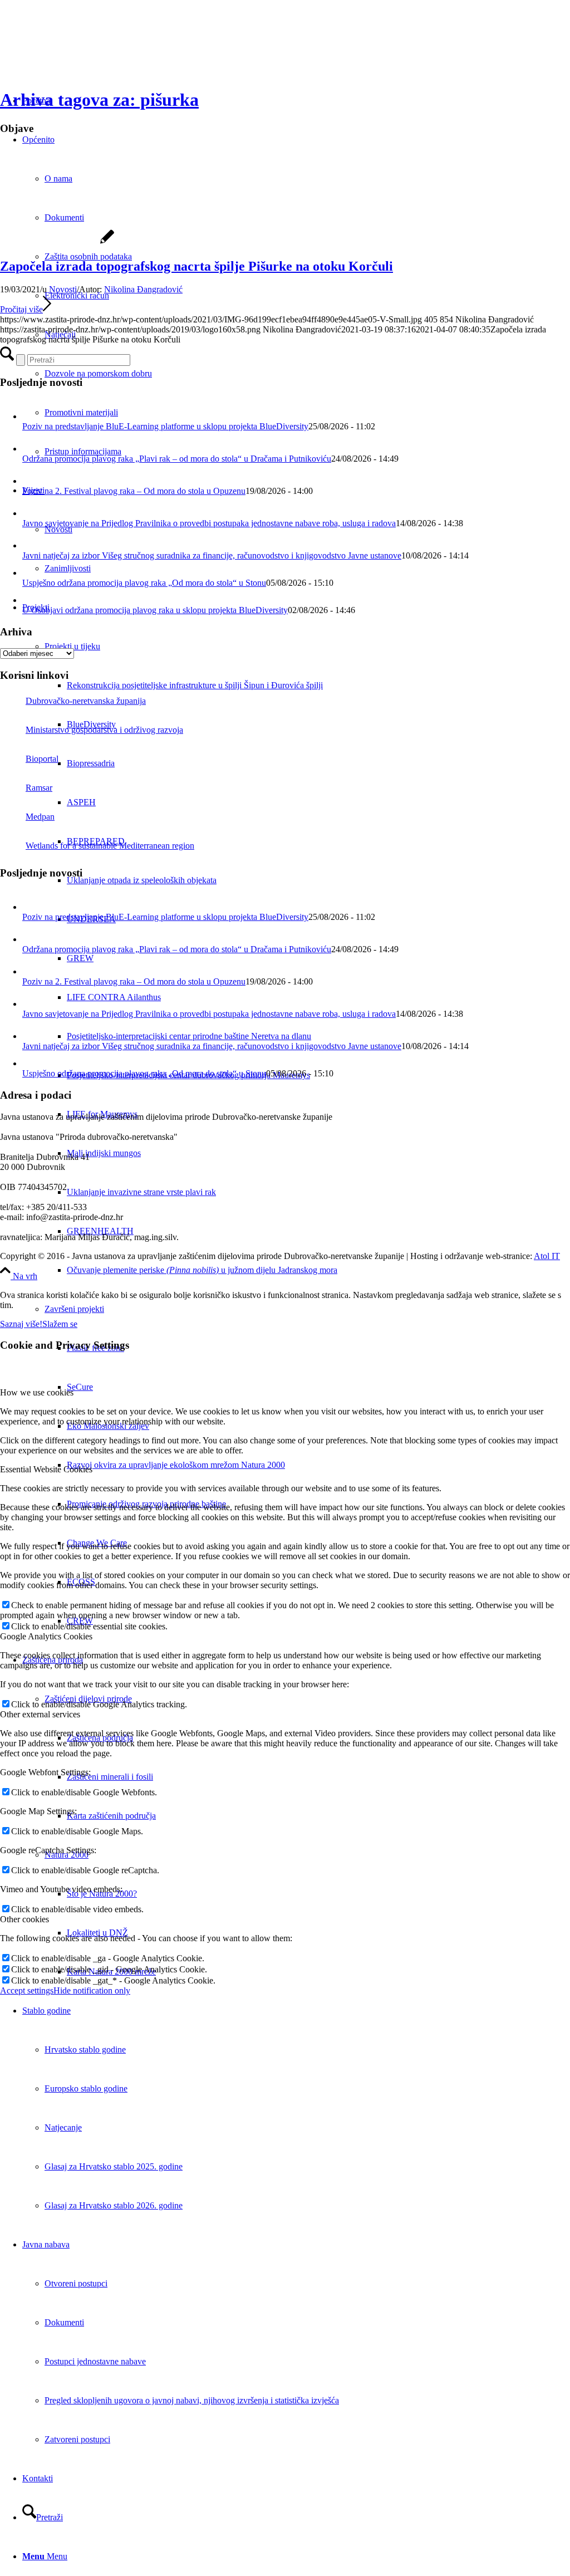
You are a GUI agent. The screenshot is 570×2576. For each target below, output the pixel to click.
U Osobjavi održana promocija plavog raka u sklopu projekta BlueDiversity (155, 610)
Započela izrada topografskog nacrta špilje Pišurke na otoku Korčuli (196, 266)
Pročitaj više (21, 309)
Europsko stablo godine (86, 2088)
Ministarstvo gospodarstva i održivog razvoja (104, 730)
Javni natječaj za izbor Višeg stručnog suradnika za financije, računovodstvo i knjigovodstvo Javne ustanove (212, 555)
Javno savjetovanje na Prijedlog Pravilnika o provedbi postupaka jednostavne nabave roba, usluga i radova (209, 523)
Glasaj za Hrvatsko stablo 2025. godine (114, 2166)
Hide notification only (92, 1990)
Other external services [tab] (40, 1714)
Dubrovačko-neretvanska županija (86, 701)
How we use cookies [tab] (37, 1392)
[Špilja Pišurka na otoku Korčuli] (57, 243)
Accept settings (27, 1990)
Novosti (63, 289)
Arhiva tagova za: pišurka (99, 100)
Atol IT (547, 1256)
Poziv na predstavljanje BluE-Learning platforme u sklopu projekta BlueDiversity (165, 426)
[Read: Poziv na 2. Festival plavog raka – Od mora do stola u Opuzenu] (32, 481)
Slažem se (60, 1324)
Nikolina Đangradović (143, 289)
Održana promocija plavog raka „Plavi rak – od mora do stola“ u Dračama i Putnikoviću (177, 459)
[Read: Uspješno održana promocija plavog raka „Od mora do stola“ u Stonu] (30, 573)
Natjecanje (63, 2127)
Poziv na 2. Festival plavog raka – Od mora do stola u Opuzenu (134, 491)
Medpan (40, 817)
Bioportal (42, 759)
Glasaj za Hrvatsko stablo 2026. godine (114, 2205)
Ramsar (39, 788)
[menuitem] (318, 685)
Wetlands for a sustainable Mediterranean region (110, 846)
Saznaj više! (21, 1324)
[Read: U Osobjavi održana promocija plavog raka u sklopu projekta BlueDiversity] (30, 600)
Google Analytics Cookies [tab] (46, 1636)
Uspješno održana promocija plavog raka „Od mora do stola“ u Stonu (144, 583)
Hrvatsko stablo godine (85, 2049)
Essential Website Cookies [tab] (46, 1469)
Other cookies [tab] (24, 1919)
